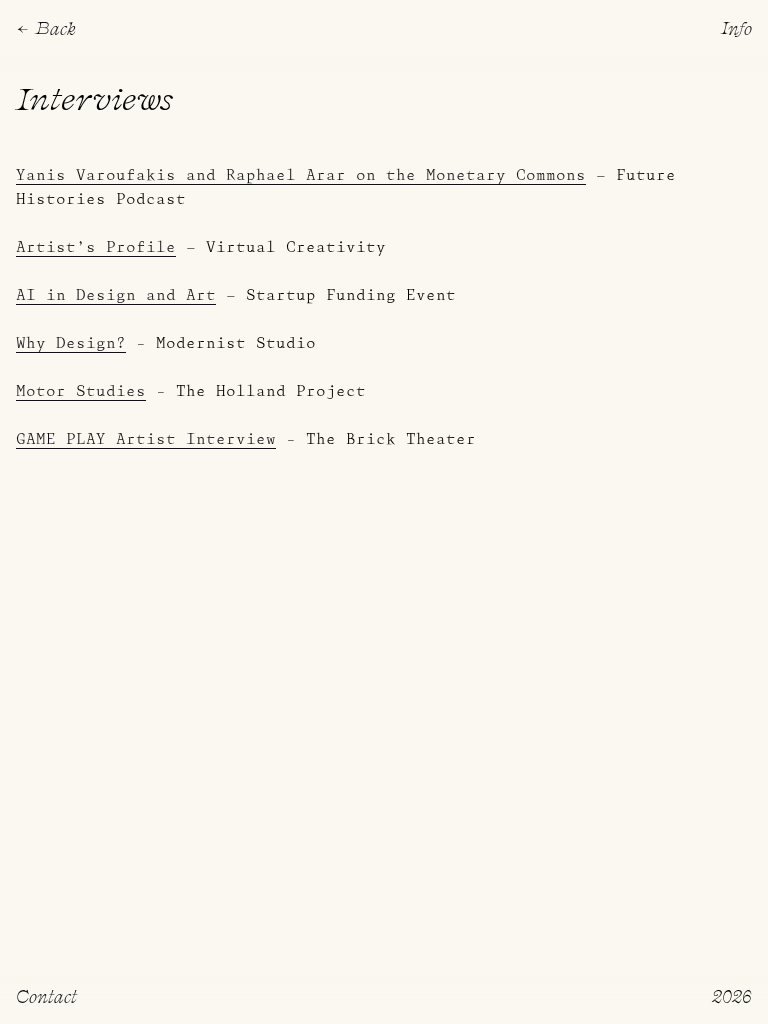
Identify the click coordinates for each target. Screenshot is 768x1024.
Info (736, 27)
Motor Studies (81, 392)
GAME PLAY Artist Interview (146, 440)
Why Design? (71, 344)
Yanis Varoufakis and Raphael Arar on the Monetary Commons (301, 176)
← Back (46, 27)
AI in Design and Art (116, 296)
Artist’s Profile (96, 248)
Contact (46, 995)
